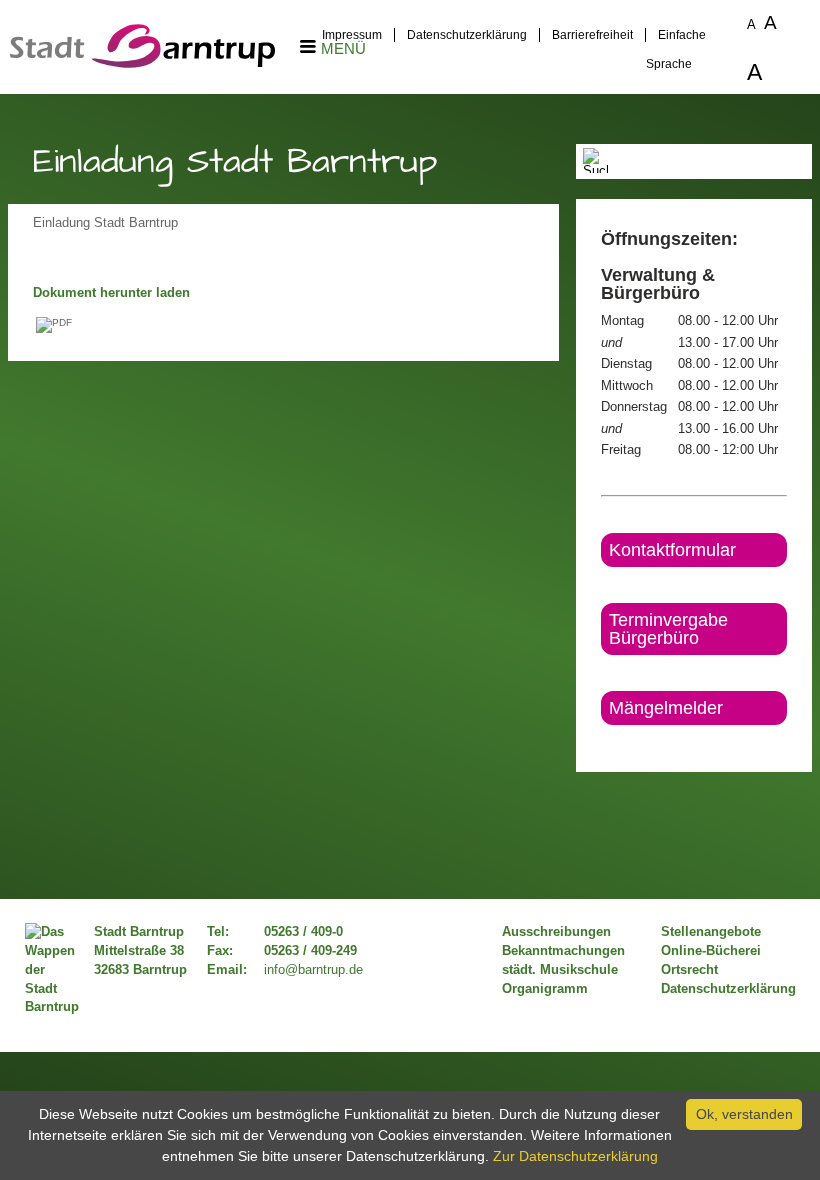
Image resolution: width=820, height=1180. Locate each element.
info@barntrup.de (313, 970)
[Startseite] (142, 63)
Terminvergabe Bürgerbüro (668, 629)
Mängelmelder (666, 708)
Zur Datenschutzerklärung (575, 1156)
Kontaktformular (672, 550)
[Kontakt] (602, 742)
